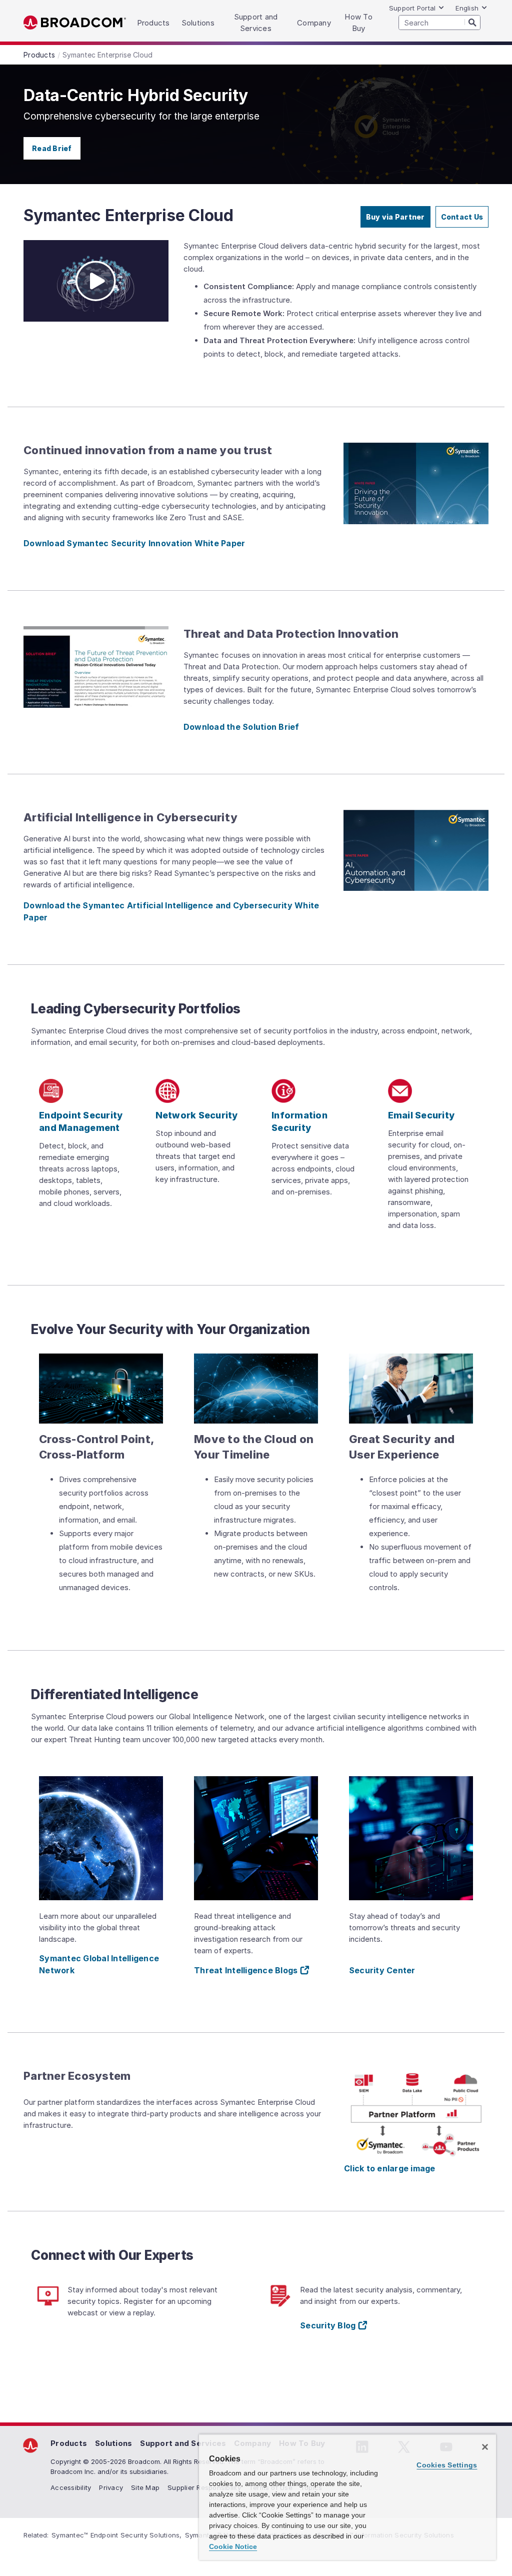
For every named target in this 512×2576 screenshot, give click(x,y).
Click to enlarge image (390, 2168)
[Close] (485, 2447)
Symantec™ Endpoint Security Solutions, (117, 2535)
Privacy (111, 2487)
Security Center (382, 1970)
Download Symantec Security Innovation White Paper (134, 543)
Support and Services (183, 2443)
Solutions (113, 2443)
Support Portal (412, 8)
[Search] (472, 22)
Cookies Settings (447, 2465)
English (467, 8)
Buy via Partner (395, 217)
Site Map (145, 2487)
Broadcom (75, 23)
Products (69, 2443)
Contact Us (462, 217)
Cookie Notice (233, 2546)
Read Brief (52, 148)
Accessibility (71, 2487)
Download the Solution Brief (241, 727)
